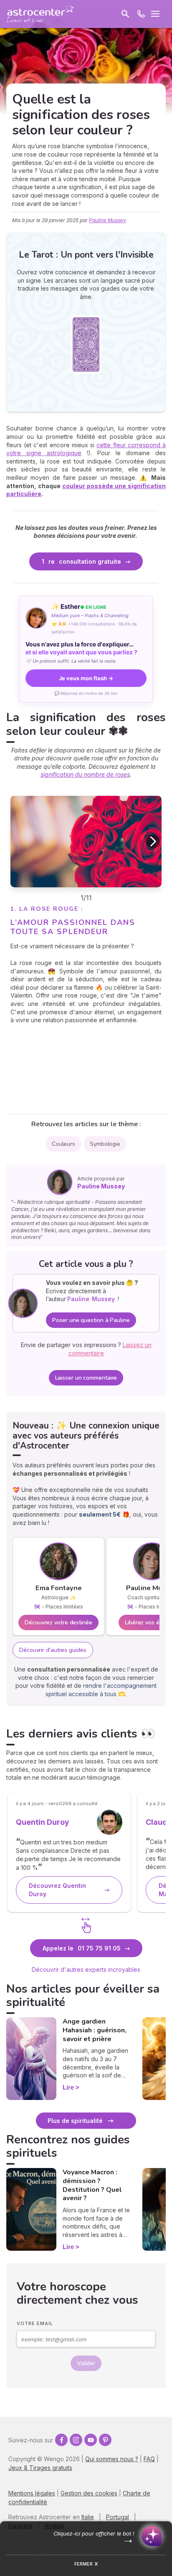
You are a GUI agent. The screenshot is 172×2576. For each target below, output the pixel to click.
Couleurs (63, 1144)
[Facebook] (61, 2440)
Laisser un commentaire (86, 1378)
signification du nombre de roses (85, 774)
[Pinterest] (105, 2440)
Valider (86, 2363)
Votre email (35, 2323)
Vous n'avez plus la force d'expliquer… (81, 648)
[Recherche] (125, 14)
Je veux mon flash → (86, 678)
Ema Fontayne (59, 1588)
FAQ (149, 2459)
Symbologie (105, 1144)
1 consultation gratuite (81, 561)
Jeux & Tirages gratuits (40, 2468)
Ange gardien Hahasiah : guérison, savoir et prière (95, 2030)
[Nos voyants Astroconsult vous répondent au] (141, 14)
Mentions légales (32, 2493)
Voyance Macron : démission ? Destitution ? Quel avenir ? (92, 2185)
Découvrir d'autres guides (53, 1650)
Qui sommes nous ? (112, 2459)
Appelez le (82, 1948)
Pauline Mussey (107, 220)
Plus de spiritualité (75, 2121)
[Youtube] (91, 2440)
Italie (88, 2517)
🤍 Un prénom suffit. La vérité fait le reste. (71, 661)
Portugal (118, 2517)
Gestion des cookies (89, 2493)
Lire (68, 2087)
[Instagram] (76, 2440)
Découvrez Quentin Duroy (57, 1890)
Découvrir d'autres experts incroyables (86, 1969)
